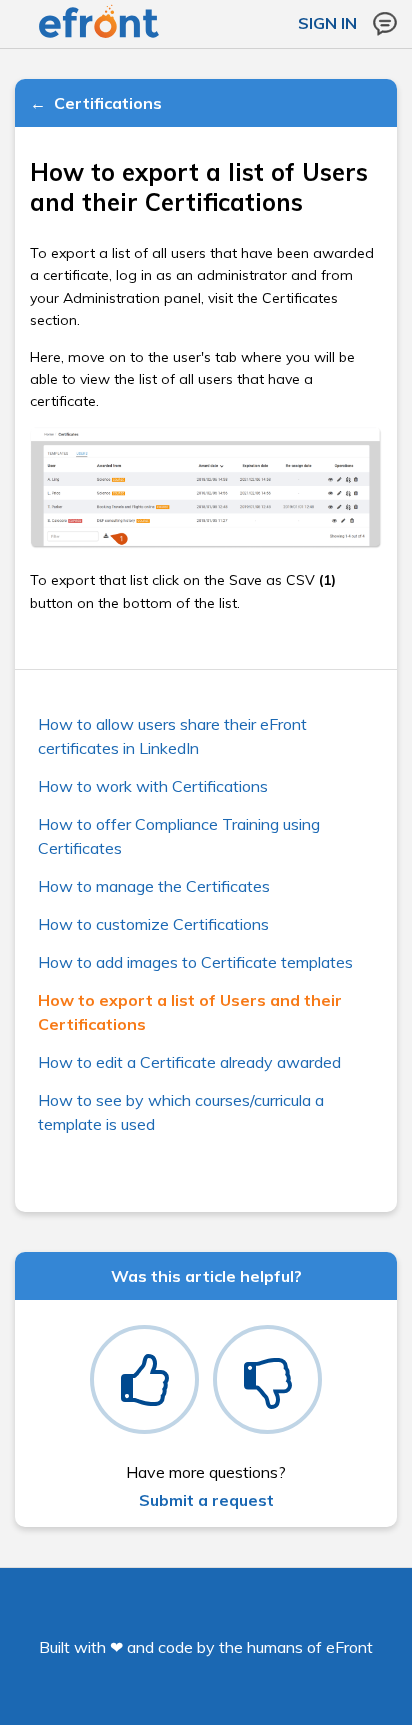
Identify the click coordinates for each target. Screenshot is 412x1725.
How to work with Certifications (153, 786)
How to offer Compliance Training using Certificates (179, 836)
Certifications (108, 103)
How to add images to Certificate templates (195, 962)
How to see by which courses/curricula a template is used (181, 1112)
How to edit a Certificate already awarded (189, 1062)
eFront (349, 1647)
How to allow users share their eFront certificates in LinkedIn (172, 736)
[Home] (99, 34)
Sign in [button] (327, 23)
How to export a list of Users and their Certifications (190, 1012)
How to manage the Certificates (154, 886)
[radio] (144, 1379)
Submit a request (206, 1500)
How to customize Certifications (153, 924)
